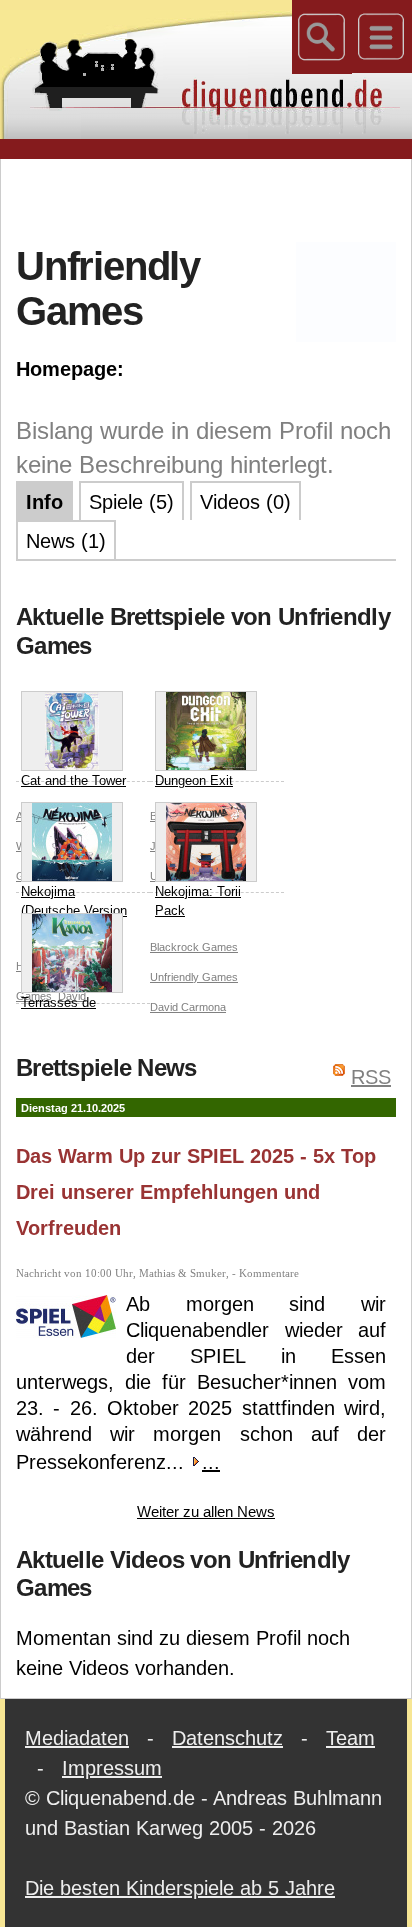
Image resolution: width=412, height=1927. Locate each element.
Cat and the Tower (73, 780)
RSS (371, 1077)
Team (350, 1738)
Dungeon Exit (194, 780)
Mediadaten (77, 1738)
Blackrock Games (194, 947)
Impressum (112, 1768)
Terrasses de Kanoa (58, 1012)
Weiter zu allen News (206, 1511)
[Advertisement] (214, 199)
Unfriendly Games (194, 977)
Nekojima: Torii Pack (198, 901)
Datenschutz (227, 1738)
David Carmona (188, 1007)
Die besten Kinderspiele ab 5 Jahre (180, 1888)
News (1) (66, 541)
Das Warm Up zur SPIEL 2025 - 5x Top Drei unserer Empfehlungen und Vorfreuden (196, 1192)
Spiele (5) (131, 502)
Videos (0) (245, 502)
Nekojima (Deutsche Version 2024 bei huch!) (74, 911)
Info (44, 502)
